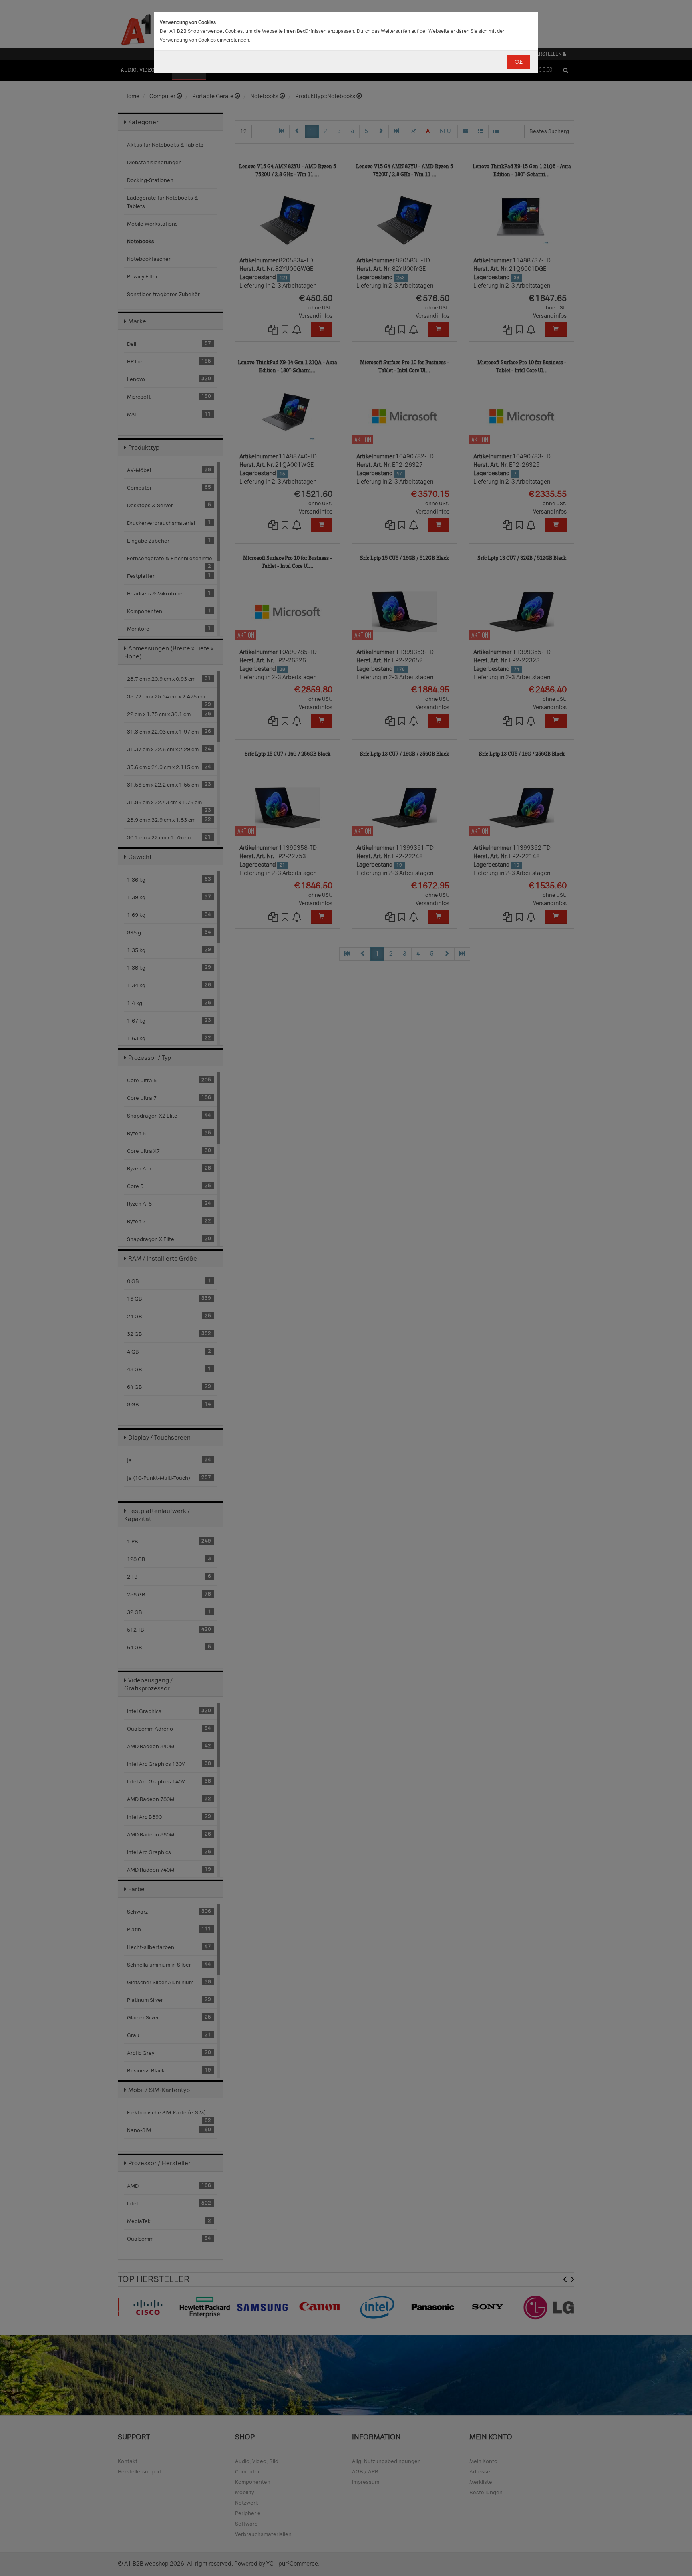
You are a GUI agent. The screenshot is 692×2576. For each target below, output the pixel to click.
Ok (518, 62)
